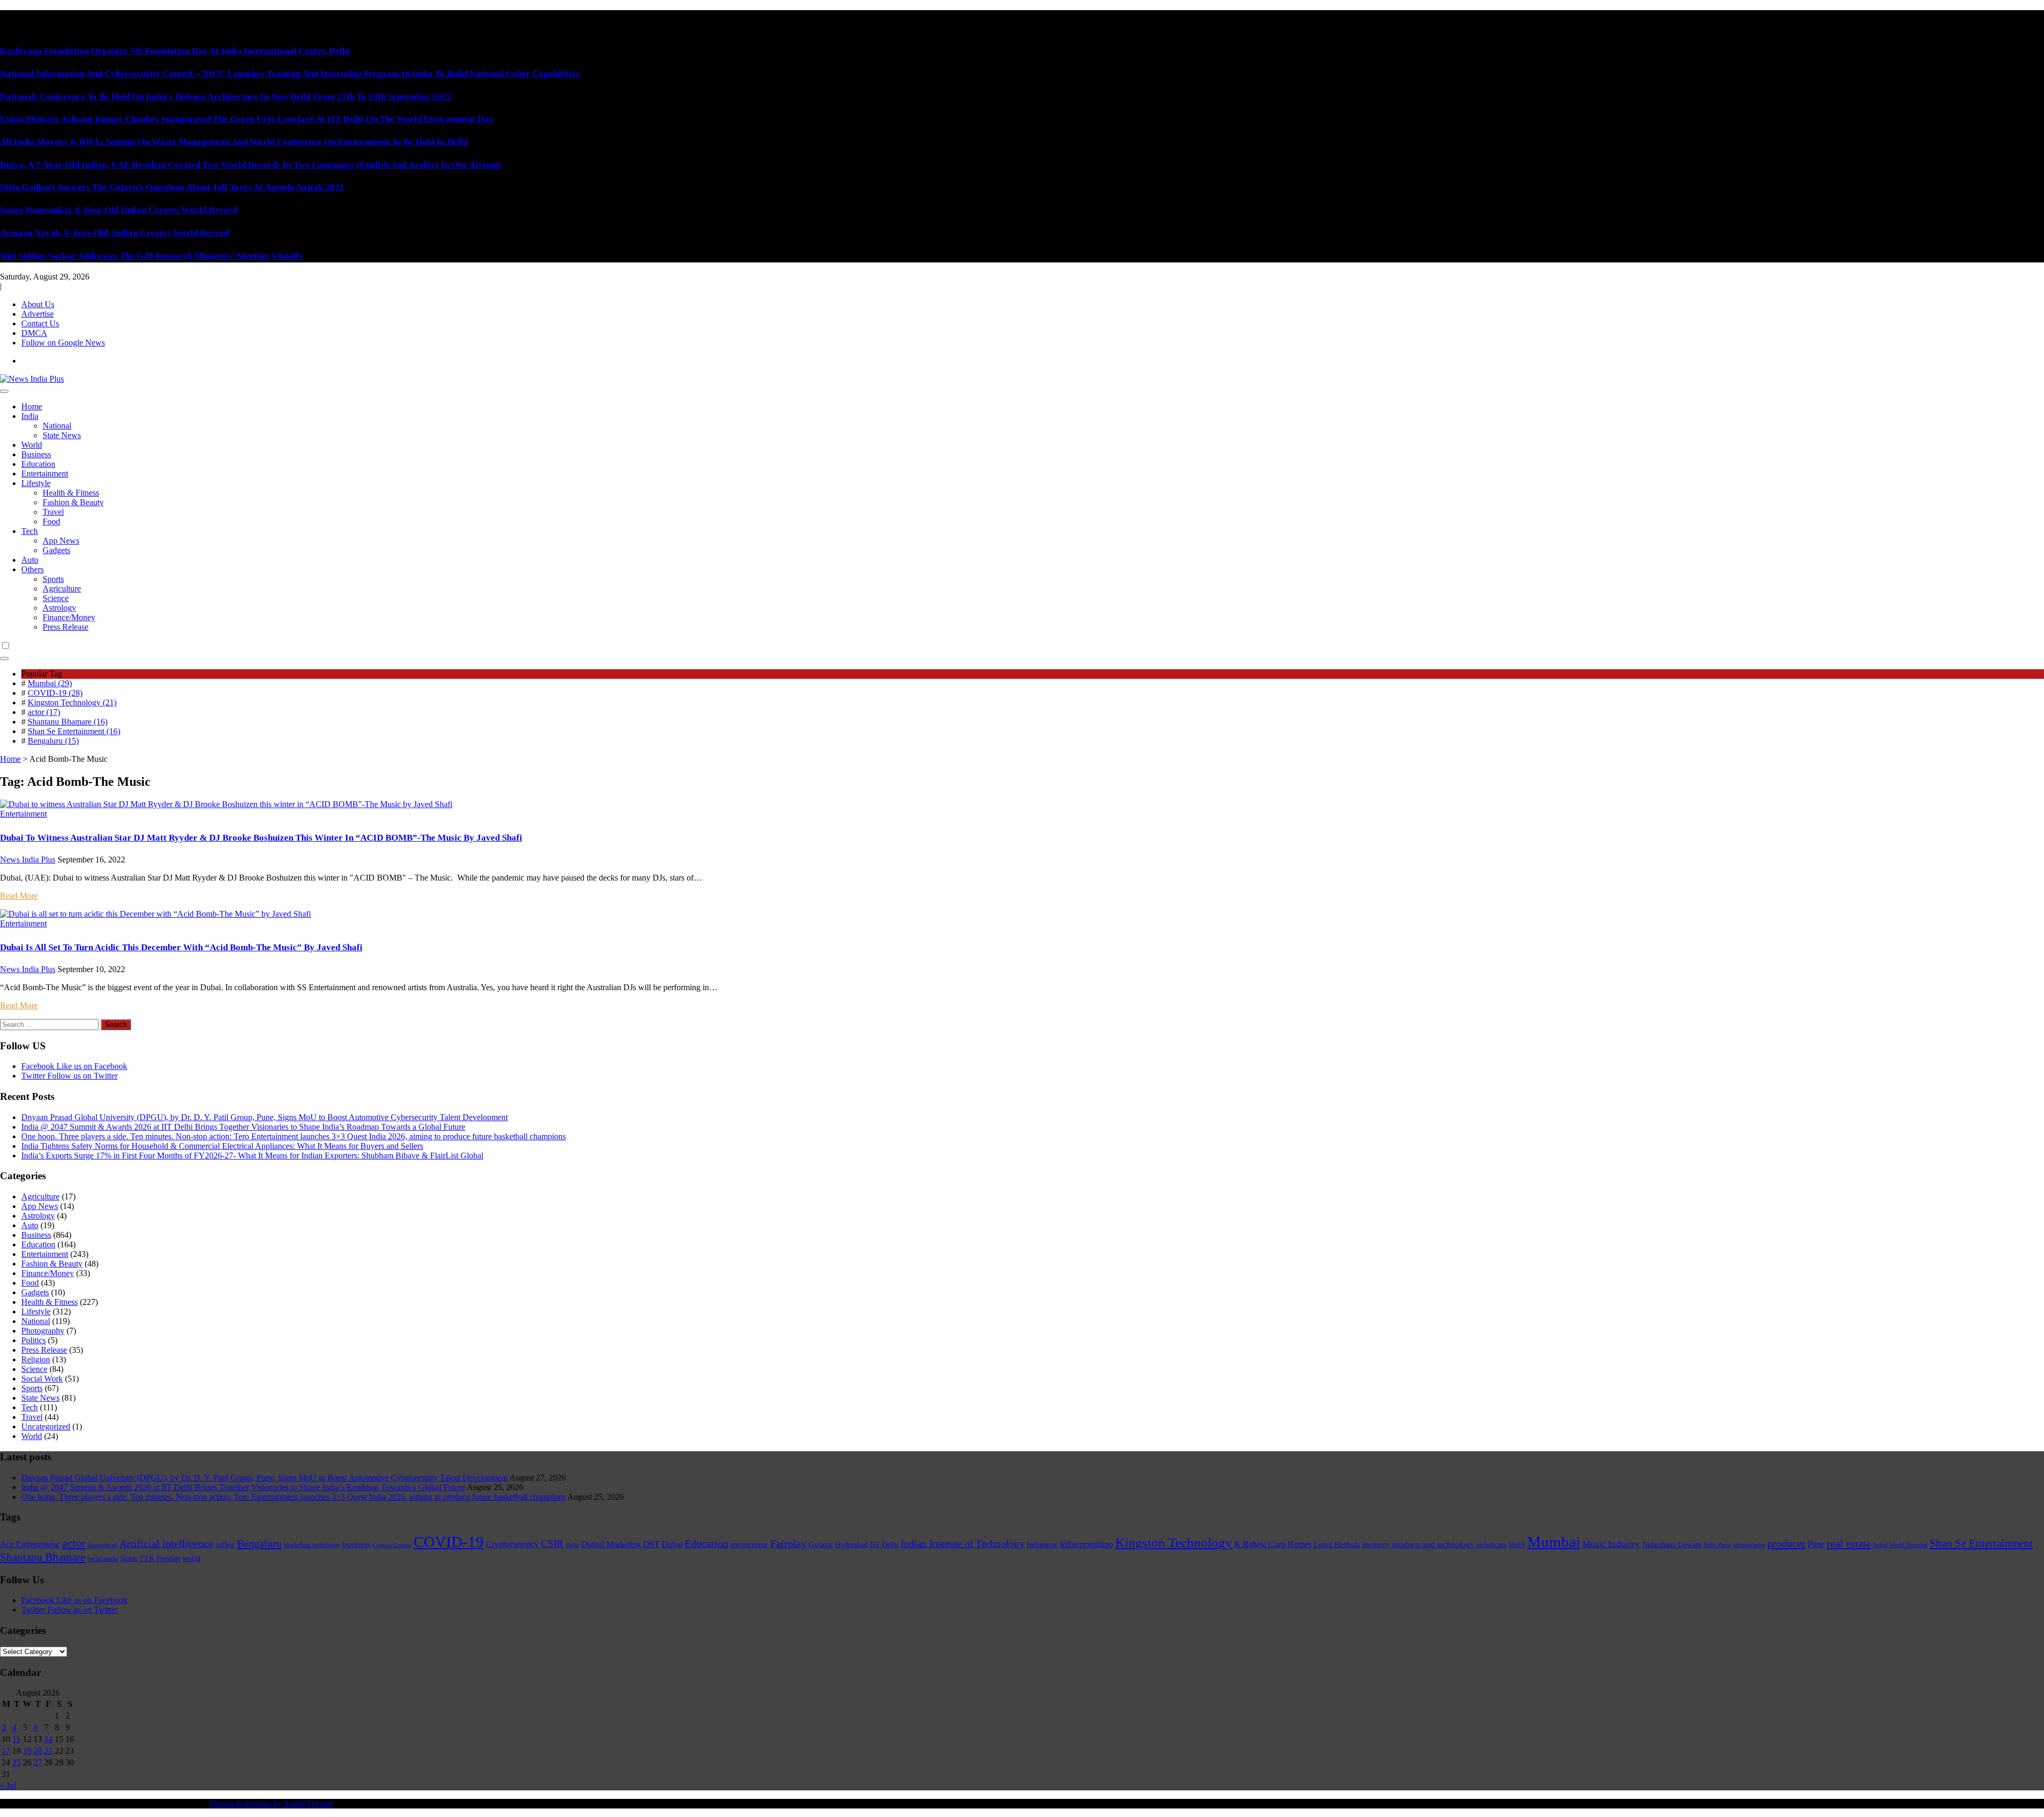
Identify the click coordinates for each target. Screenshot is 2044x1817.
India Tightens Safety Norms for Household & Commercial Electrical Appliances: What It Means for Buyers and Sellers (222, 1146)
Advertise (38, 314)
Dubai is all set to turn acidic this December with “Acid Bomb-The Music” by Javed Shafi (181, 947)
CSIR (552, 1544)
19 (27, 1751)
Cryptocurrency (512, 1544)
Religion (36, 1359)
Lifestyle (36, 483)
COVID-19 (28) (55, 693)
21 (48, 1751)
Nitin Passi (1717, 1545)
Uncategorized (46, 1427)
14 (48, 1739)
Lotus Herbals (1337, 1544)
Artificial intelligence (166, 1543)
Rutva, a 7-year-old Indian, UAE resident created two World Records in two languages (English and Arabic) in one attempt (251, 165)
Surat (129, 1558)
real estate (1849, 1543)
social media (103, 1559)
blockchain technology (312, 1545)
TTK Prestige (160, 1559)
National (57, 426)
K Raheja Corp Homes (1273, 1544)
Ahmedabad (102, 1545)
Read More (19, 896)
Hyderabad (851, 1545)
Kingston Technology (1174, 1543)
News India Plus (28, 860)
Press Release (65, 627)
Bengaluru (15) (53, 741)
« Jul (8, 1785)
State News (62, 435)
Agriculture (62, 589)
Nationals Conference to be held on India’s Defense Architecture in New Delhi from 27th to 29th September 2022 (226, 97)
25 (17, 1762)
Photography (43, 1331)
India (30, 416)
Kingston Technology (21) (72, 702)
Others (32, 569)
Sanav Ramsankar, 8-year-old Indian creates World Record (119, 210)
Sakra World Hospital (1900, 1545)
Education (38, 464)
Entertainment (45, 474)
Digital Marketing (611, 1544)
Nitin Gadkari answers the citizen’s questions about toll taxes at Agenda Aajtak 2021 (172, 187)
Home (32, 406)
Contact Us (40, 323)
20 (38, 1751)
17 (6, 1751)
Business (36, 454)
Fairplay (788, 1543)
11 (16, 1739)
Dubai (672, 1544)
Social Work (42, 1379)
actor (73, 1543)
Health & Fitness (71, 493)
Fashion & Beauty (73, 502)
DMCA (34, 333)
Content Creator (392, 1545)
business (356, 1544)
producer (1786, 1543)
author (225, 1545)
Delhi (572, 1545)
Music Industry (1611, 1544)
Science (56, 598)
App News (61, 541)
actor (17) (44, 712)
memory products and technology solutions (1434, 1544)
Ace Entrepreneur (30, 1544)
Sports (53, 579)
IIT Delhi (884, 1545)
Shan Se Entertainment (1981, 1543)
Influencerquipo (1086, 1544)
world (191, 1559)
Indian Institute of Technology (963, 1544)
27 (38, 1762)
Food (51, 521)
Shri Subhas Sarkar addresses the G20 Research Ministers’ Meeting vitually (151, 256)
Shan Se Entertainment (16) (74, 731)
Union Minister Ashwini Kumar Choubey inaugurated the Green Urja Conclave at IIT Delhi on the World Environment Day (247, 119)
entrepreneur (749, 1545)
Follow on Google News (63, 343)
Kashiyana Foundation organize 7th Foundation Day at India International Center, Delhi (175, 51)
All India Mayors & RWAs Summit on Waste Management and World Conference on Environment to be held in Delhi (234, 142)
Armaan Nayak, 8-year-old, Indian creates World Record (114, 233)
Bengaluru (259, 1543)
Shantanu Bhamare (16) (68, 722)
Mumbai (1554, 1542)
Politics (34, 1340)
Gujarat (821, 1544)
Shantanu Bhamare (43, 1557)
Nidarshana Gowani (1672, 1545)
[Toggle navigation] (4, 391)
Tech (30, 531)
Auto (30, 560)
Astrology (59, 608)
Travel (53, 512)
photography (1749, 1545)
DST (651, 1544)
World (32, 445)
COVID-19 (449, 1542)
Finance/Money (69, 617)
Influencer (1042, 1545)
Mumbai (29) (50, 683)
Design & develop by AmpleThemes (271, 1803)
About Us (38, 304)
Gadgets (56, 550)
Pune (1816, 1544)
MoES (1517, 1545)
